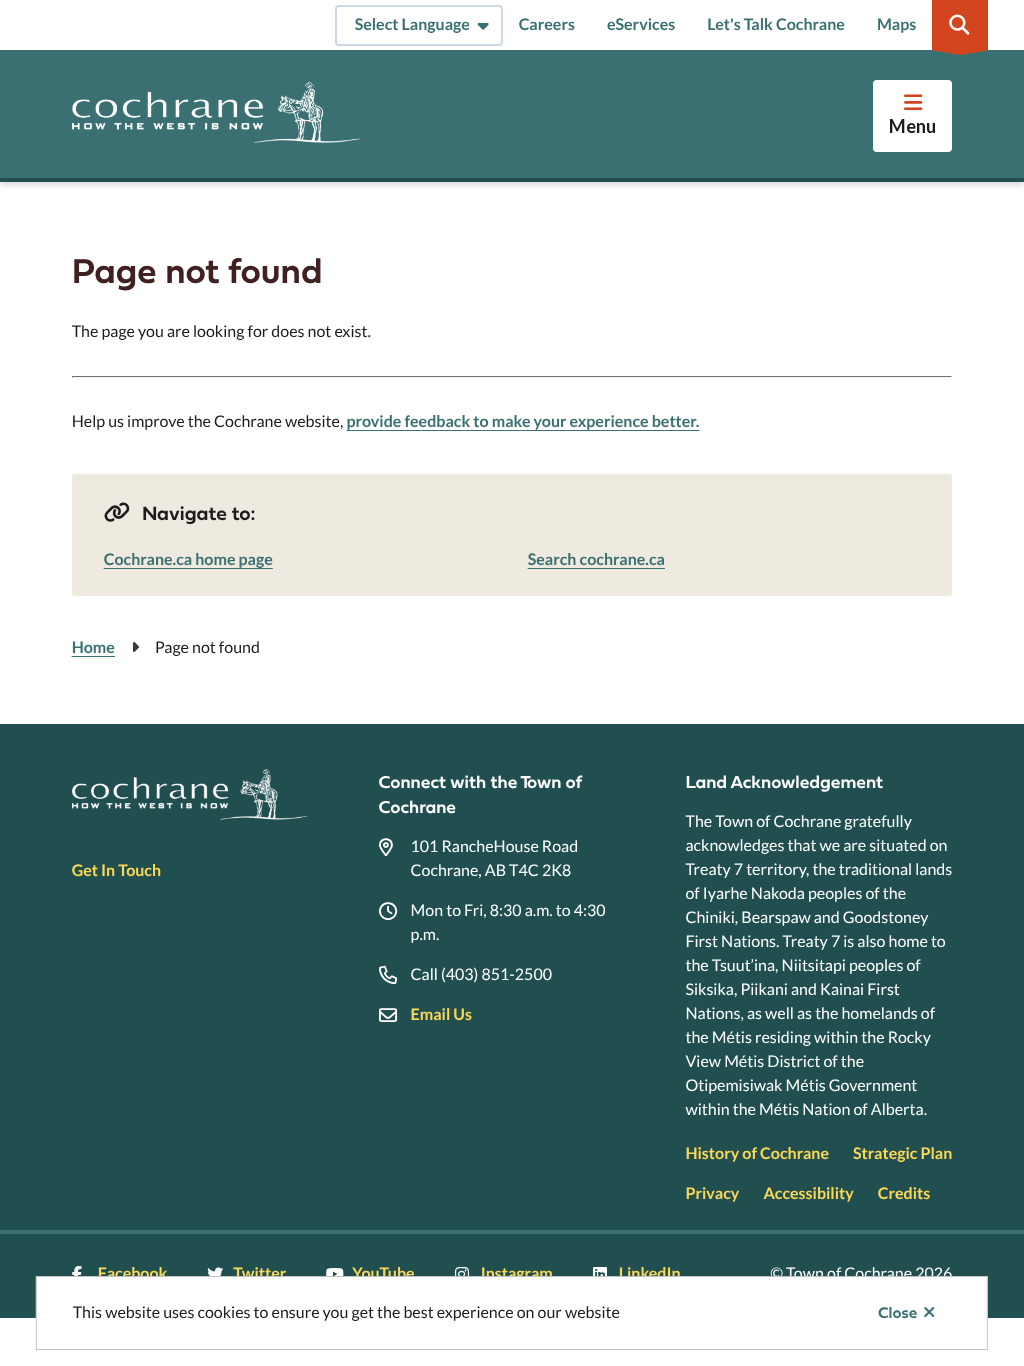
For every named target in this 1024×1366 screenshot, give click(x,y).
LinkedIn (650, 1273)
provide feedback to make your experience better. (522, 421)
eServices (641, 24)
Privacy (712, 1193)
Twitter (259, 1273)
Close (897, 1313)
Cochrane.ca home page (188, 559)
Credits (904, 1193)
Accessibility (808, 1193)
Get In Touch (116, 870)
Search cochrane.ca (596, 559)
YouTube (383, 1273)
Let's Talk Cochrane (776, 24)
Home (93, 647)
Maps (896, 24)
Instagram (517, 1273)
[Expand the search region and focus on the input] (960, 25)
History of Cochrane (757, 1153)
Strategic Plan (902, 1153)
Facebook (133, 1273)
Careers (547, 24)
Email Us (441, 1014)
